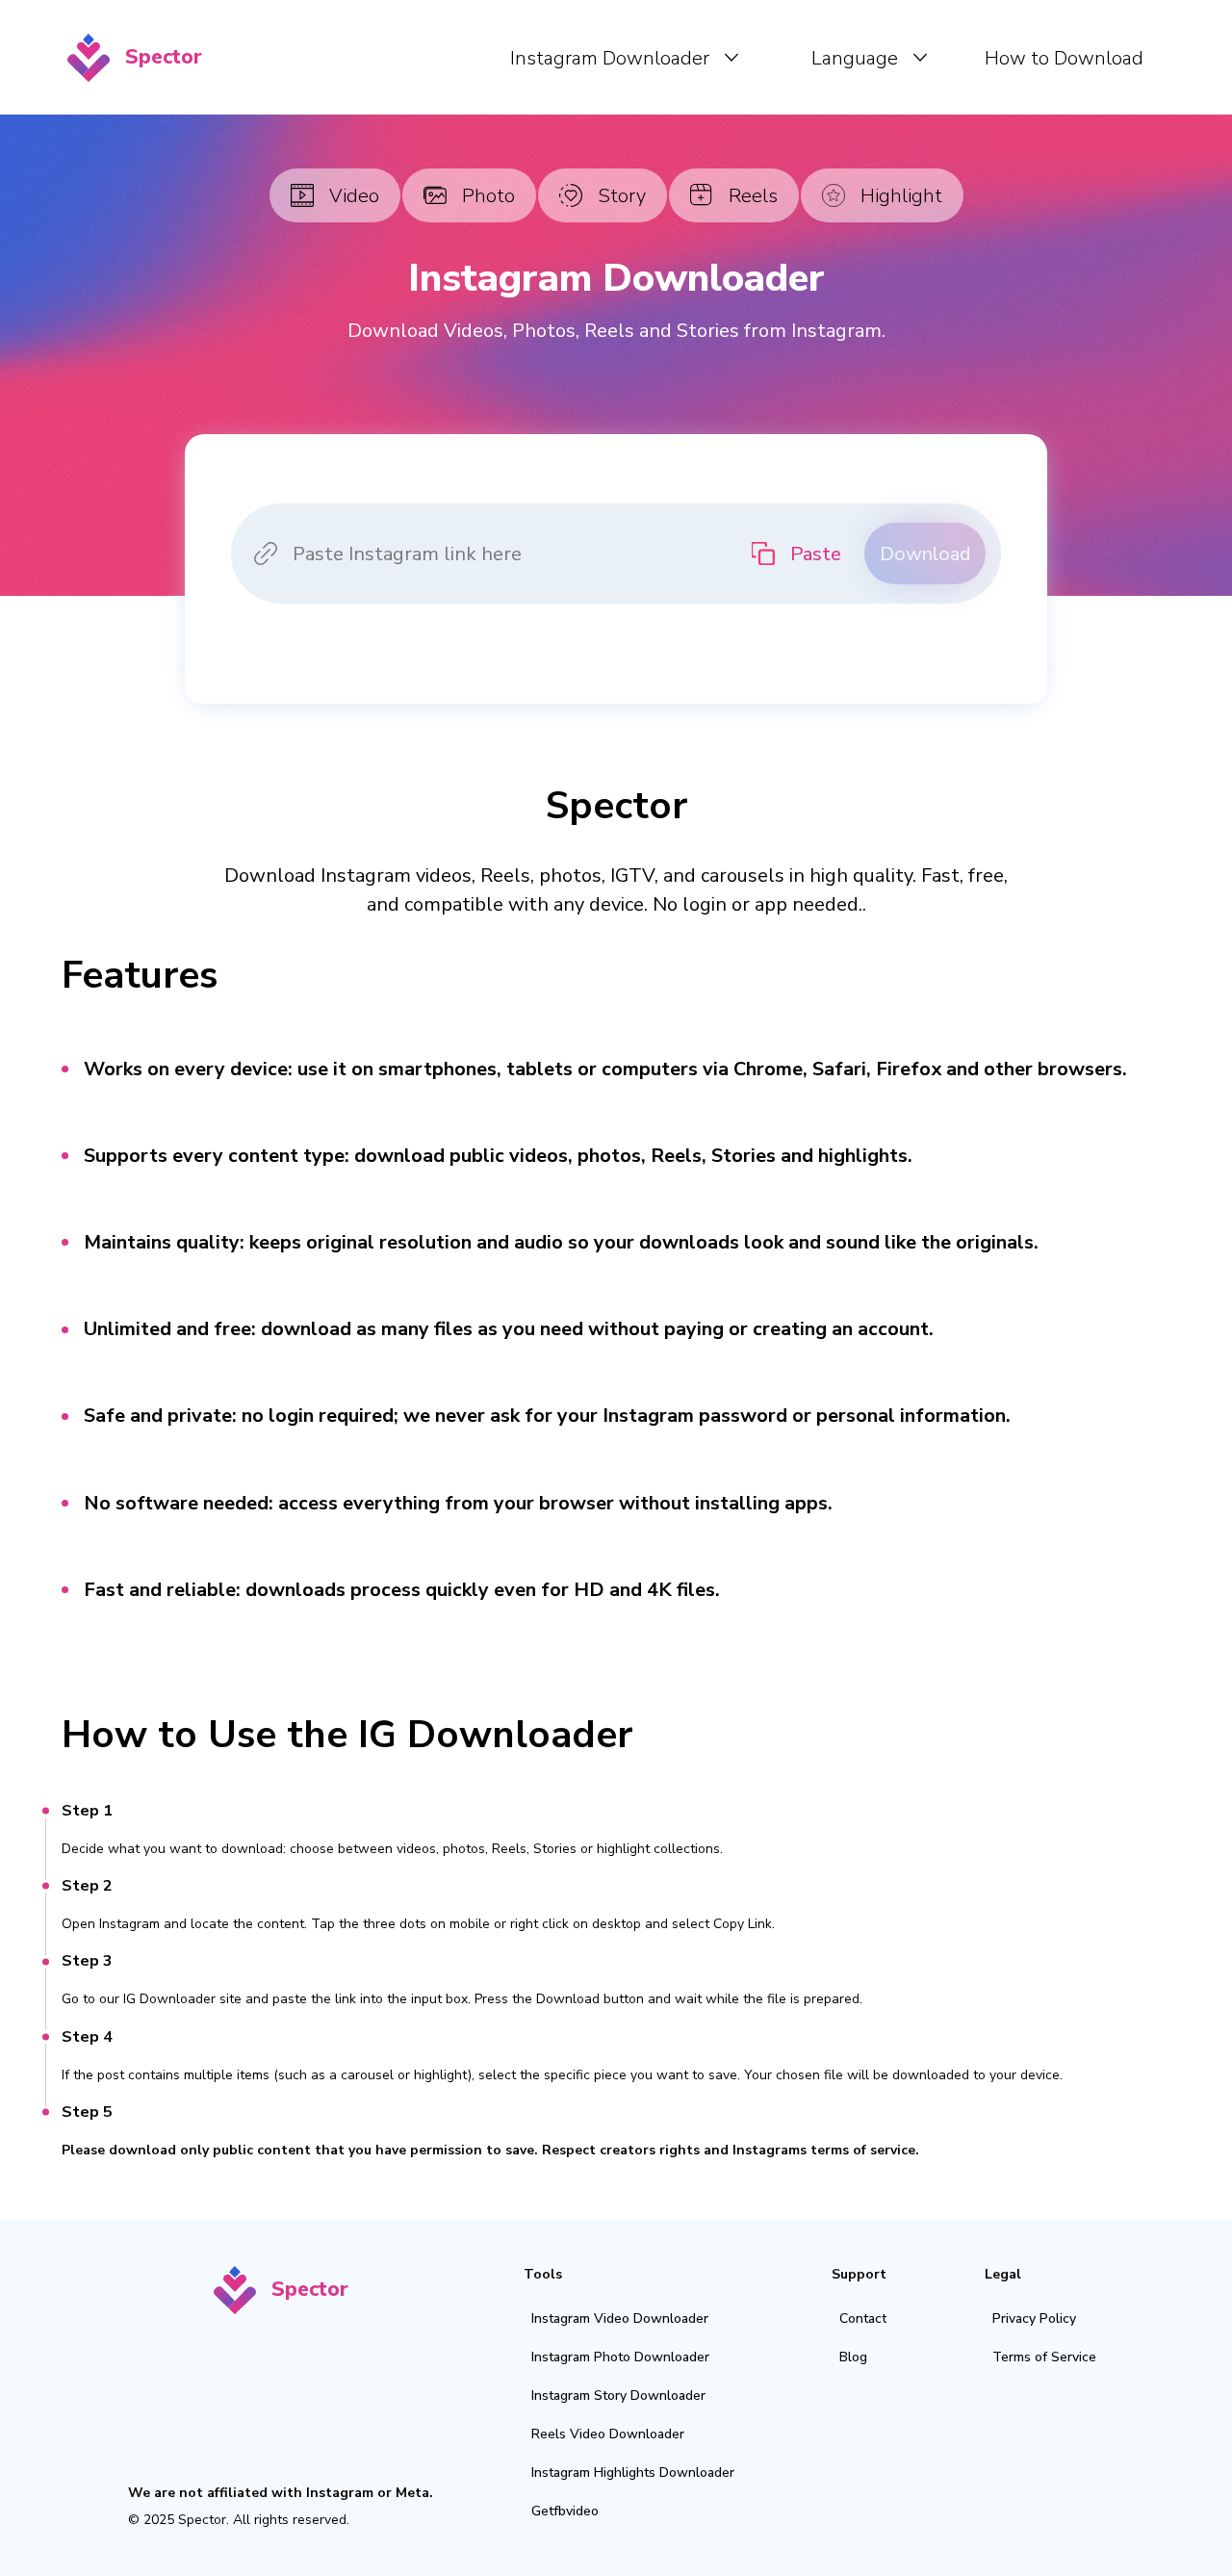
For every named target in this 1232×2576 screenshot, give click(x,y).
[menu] (687, 57)
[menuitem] (624, 58)
